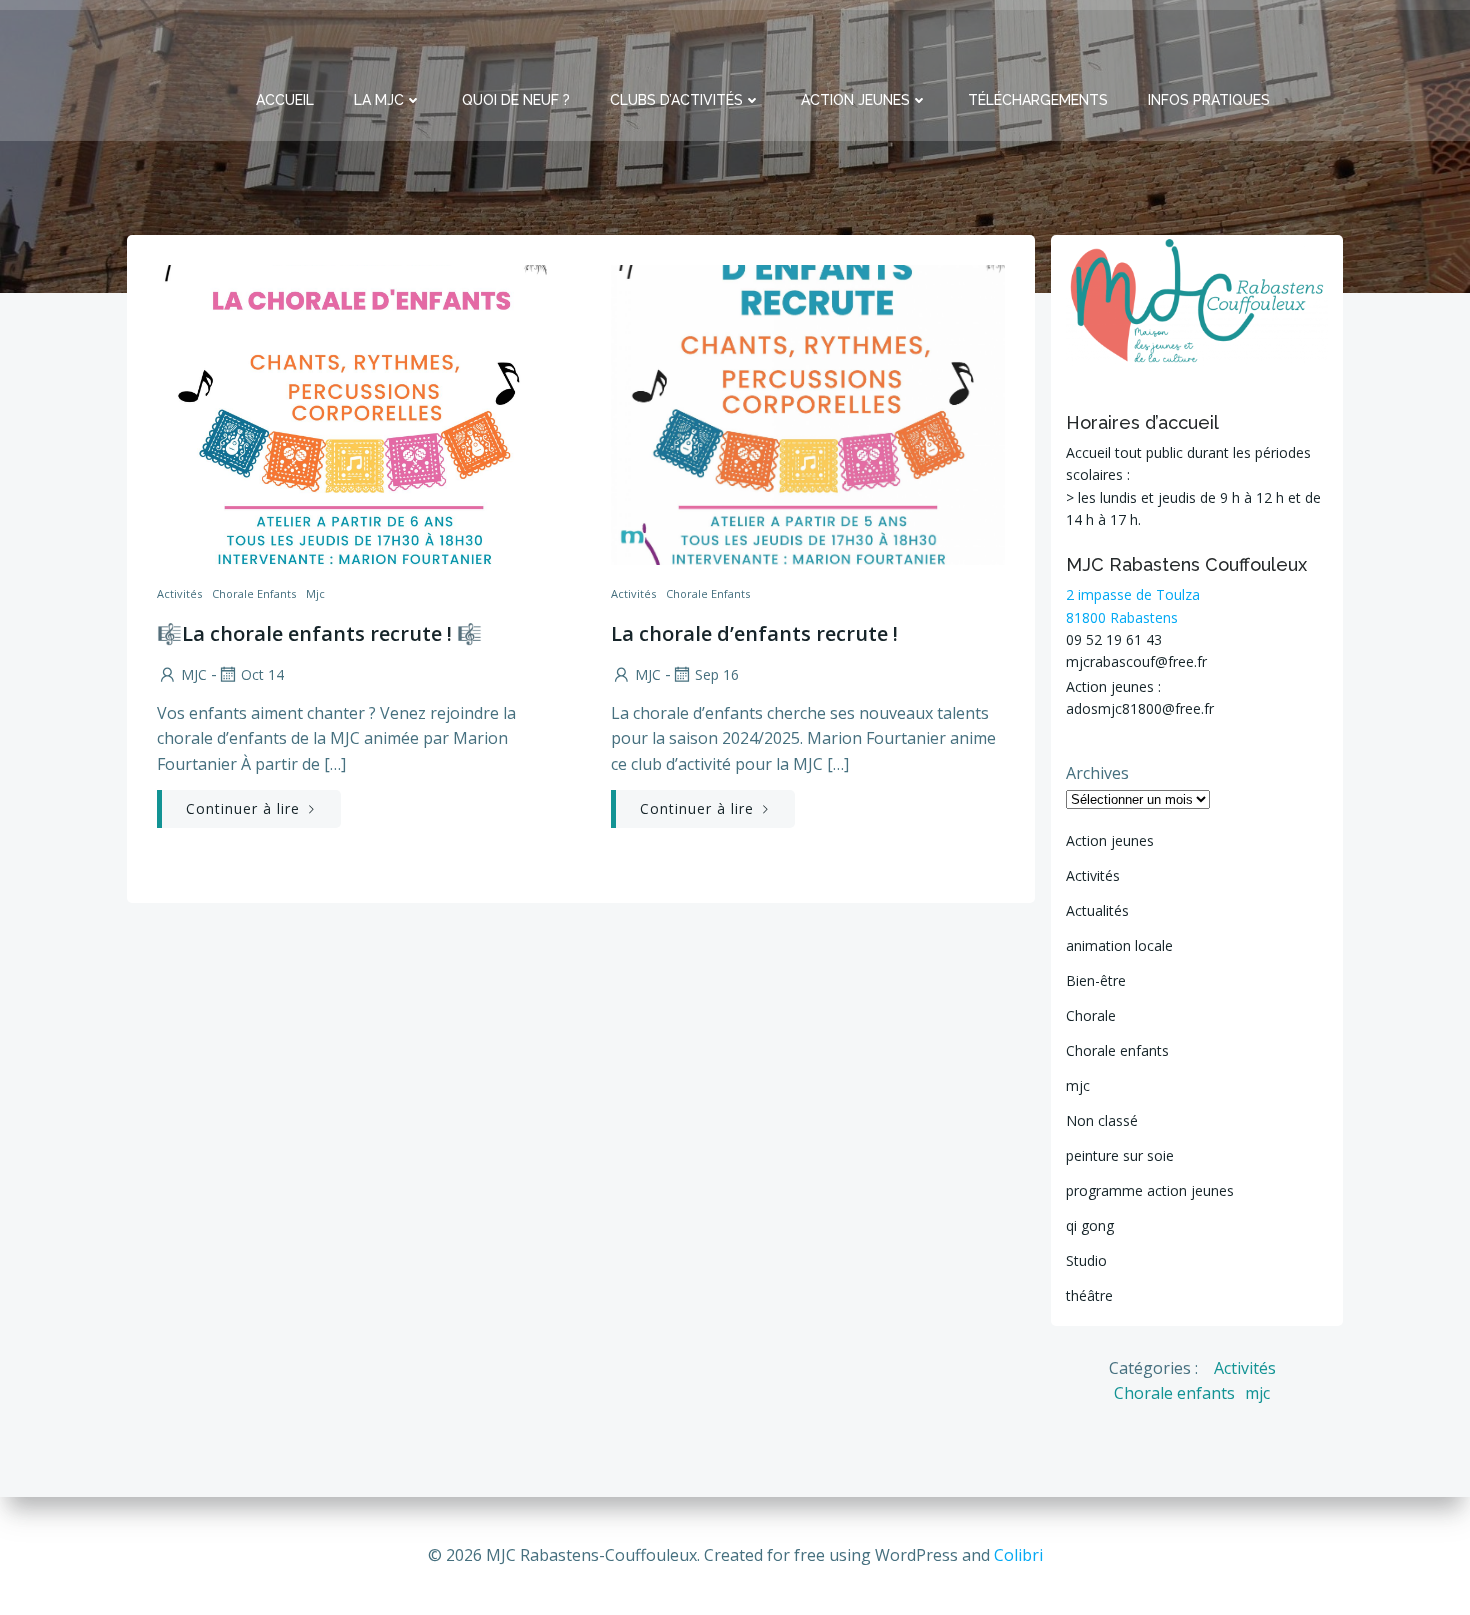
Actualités (1097, 910)
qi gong (1090, 1225)
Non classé (1102, 1120)
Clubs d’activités (676, 100)
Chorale (1091, 1015)
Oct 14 (262, 674)
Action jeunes (1110, 840)
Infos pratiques (1209, 100)
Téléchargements (1038, 100)
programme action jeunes (1150, 1190)
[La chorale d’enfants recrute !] (808, 413)
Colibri (1018, 1555)
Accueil (285, 100)
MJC (194, 674)
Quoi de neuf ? (516, 100)
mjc (315, 593)
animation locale (1119, 945)
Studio (1086, 1260)
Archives (1097, 773)
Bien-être (1096, 980)
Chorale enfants (254, 593)
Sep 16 (717, 674)
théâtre (1089, 1295)
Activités (179, 593)
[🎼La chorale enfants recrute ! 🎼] (354, 413)
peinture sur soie (1120, 1155)
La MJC (379, 100)
